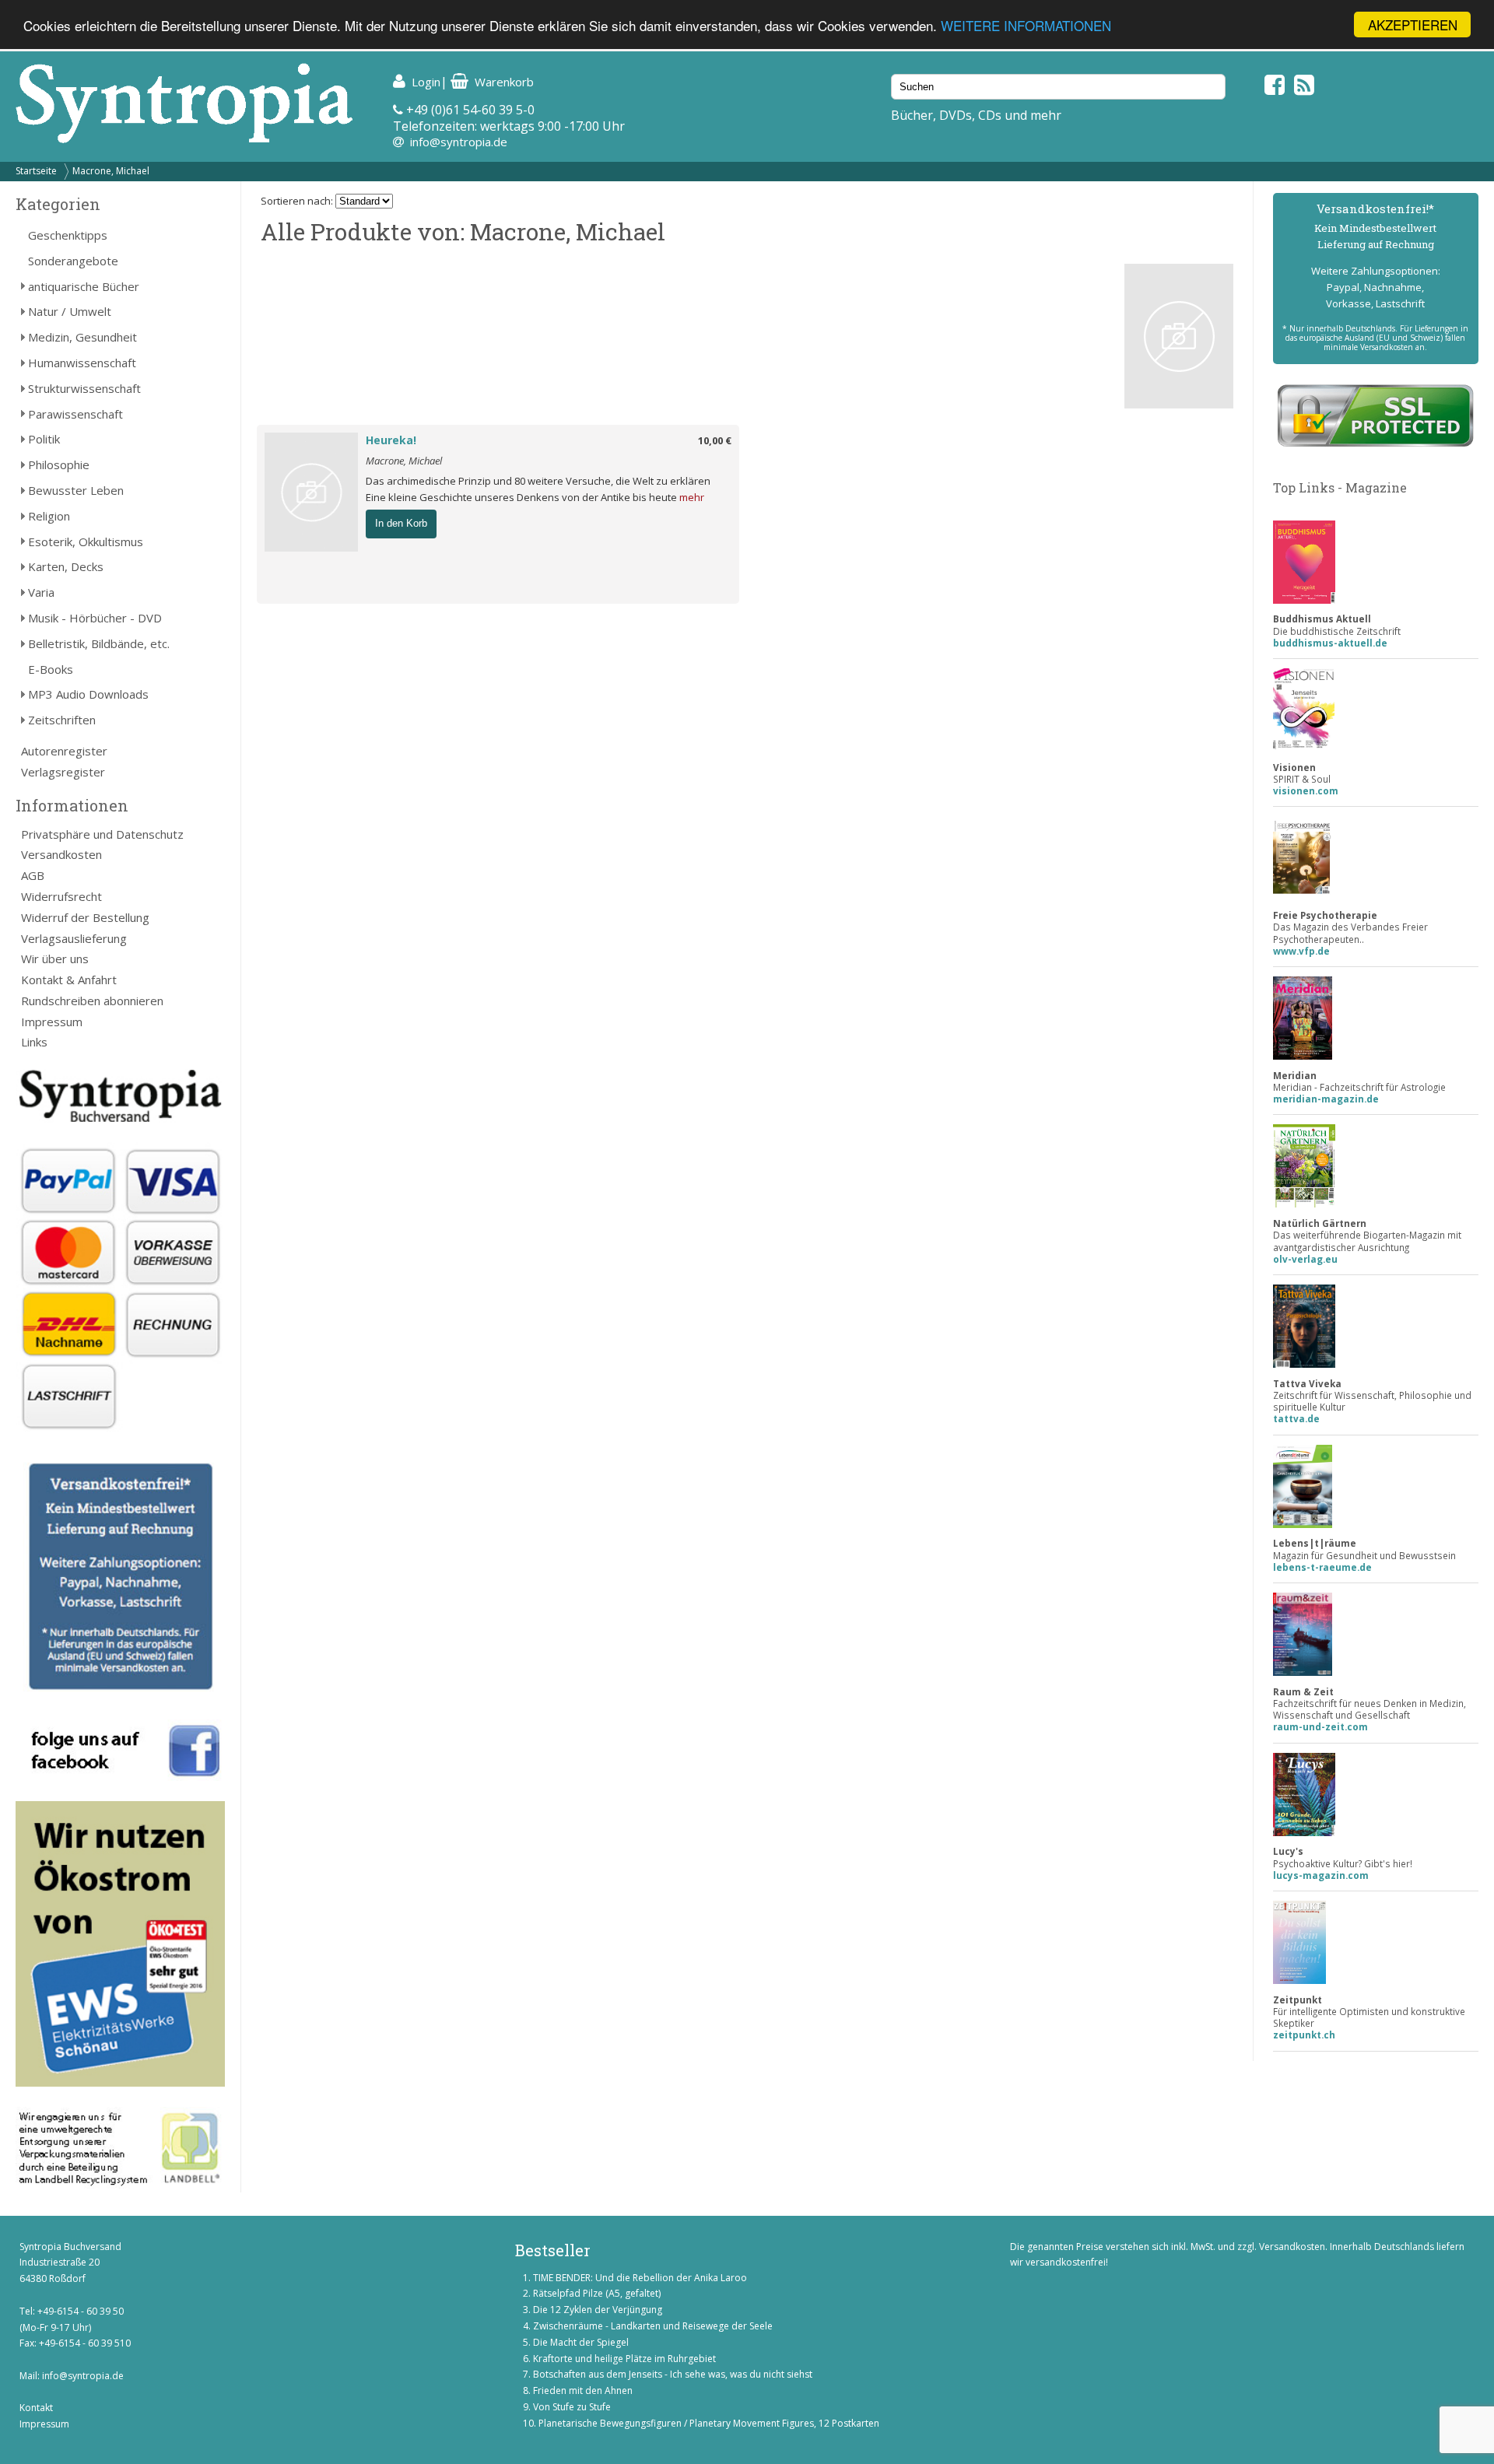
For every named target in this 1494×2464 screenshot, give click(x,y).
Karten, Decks (66, 566)
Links (34, 1042)
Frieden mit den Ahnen (583, 2390)
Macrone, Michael (111, 171)
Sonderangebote (73, 261)
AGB (33, 875)
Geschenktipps (68, 235)
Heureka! (391, 440)
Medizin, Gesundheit (82, 337)
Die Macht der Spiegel (581, 2342)
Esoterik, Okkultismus (86, 542)
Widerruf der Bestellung (85, 917)
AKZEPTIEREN (1413, 25)
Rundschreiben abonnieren (92, 1001)
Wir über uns (55, 959)
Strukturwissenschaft (84, 388)
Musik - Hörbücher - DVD (95, 618)
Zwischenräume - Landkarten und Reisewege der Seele (653, 2326)
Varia (41, 592)
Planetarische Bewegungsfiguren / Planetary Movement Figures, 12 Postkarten (709, 2423)
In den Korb (401, 523)
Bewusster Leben (76, 490)
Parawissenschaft (75, 414)
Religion (49, 516)
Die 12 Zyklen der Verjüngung (598, 2310)
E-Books (51, 669)
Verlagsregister (63, 772)
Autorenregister (64, 751)
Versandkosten (61, 854)
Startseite (36, 171)
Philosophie (59, 464)
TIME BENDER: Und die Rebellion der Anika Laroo (640, 2278)
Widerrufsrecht (61, 896)
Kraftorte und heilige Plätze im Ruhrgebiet (624, 2359)
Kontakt (36, 2408)
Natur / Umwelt (70, 311)
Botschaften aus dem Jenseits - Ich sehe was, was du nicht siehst (673, 2374)
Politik (44, 439)
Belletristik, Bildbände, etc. (99, 643)
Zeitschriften (62, 720)
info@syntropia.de (459, 142)
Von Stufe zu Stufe (572, 2407)
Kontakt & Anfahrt (69, 980)
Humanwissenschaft (82, 363)
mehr (692, 497)
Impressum (52, 1022)
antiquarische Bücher (84, 286)
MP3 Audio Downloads (88, 694)
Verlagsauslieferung (74, 938)
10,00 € (715, 440)
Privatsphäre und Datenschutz (102, 834)
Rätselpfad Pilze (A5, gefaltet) (597, 2293)
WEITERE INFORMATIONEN (1026, 25)
